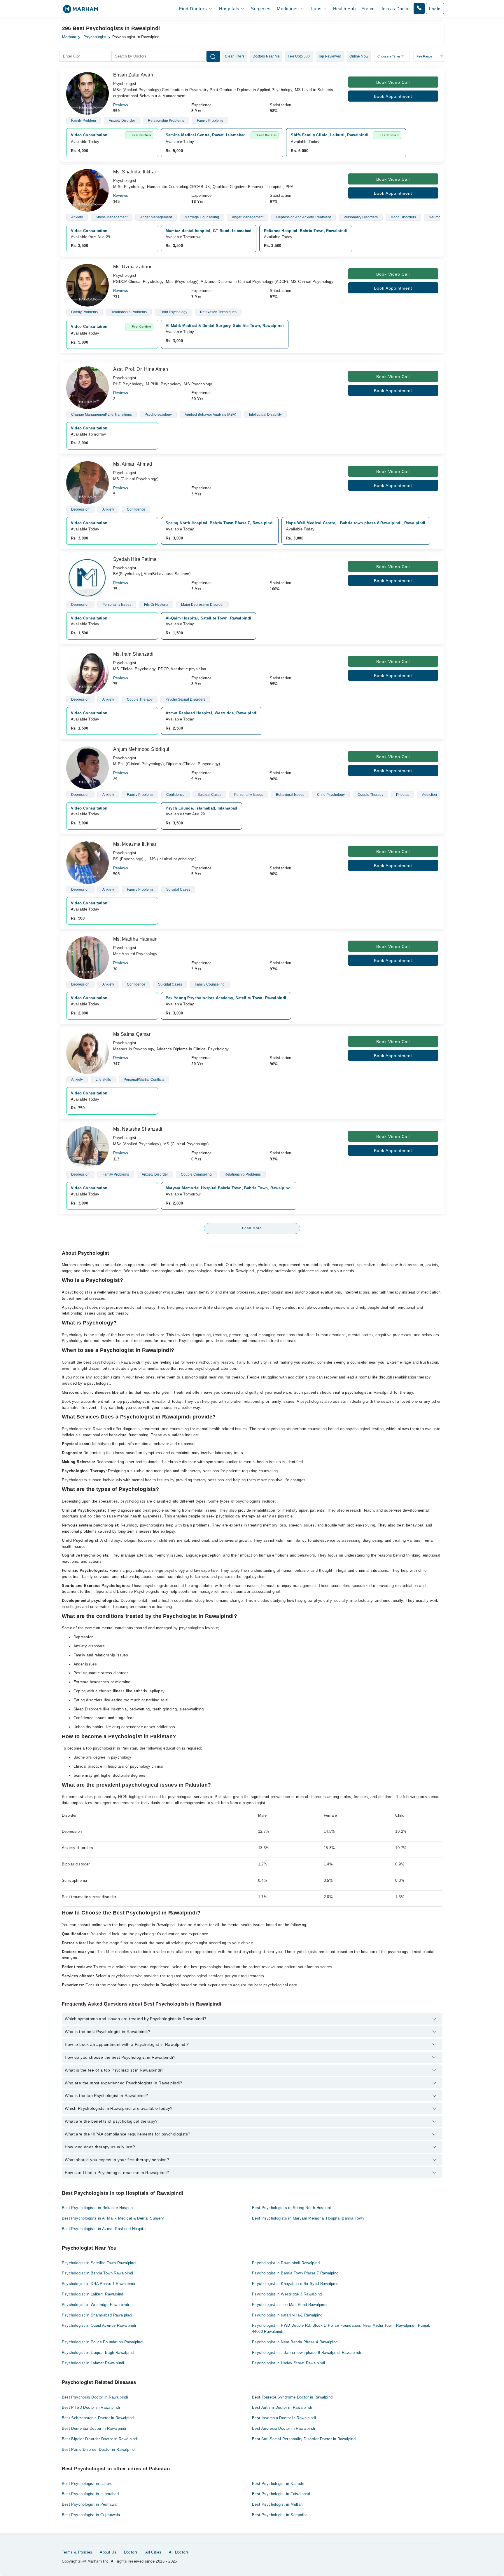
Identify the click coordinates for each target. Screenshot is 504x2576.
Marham (69, 37)
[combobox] (85, 56)
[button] (419, 8)
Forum (368, 9)
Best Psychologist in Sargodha (280, 2515)
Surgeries (261, 9)
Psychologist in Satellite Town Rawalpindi (99, 2263)
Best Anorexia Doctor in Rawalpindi (283, 2428)
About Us (108, 2552)
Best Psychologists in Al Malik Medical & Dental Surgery (113, 2218)
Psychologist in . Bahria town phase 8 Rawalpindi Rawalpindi (307, 2353)
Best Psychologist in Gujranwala (91, 2515)
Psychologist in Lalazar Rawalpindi (93, 2363)
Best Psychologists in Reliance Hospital (98, 2208)
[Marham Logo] (80, 11)
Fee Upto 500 (299, 56)
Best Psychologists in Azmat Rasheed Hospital (104, 2229)
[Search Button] (213, 56)
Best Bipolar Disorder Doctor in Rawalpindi (100, 2439)
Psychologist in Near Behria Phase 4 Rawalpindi (295, 2342)
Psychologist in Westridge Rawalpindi (96, 2305)
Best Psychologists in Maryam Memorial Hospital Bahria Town (308, 2218)
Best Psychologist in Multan (277, 2504)
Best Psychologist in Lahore (87, 2484)
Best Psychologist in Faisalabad (281, 2494)
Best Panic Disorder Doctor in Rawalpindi (99, 2449)
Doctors (131, 2552)
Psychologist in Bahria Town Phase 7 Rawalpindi (296, 2273)
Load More (252, 1228)
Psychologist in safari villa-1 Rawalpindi (288, 2315)
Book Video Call (393, 82)
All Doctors (179, 2552)
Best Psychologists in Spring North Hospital (292, 2208)
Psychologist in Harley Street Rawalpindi (289, 2363)
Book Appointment (393, 96)
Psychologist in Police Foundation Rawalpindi (103, 2342)
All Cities (153, 2552)
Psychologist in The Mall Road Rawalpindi (290, 2305)
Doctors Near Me (266, 56)
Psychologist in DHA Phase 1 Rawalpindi (99, 2284)
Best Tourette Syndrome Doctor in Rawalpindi (293, 2397)
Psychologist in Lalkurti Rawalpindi (93, 2294)
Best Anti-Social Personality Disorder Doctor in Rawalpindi (304, 2439)
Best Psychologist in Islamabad (90, 2494)
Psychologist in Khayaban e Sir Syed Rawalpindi (296, 2284)
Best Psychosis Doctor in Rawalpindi (95, 2397)
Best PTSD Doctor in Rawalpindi (91, 2407)
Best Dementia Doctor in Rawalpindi (94, 2428)
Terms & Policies (77, 2552)
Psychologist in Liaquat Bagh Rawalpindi (98, 2353)
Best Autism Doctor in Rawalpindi (282, 2407)
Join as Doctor (395, 9)
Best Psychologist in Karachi (278, 2484)
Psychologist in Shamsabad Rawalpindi (97, 2315)
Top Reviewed (330, 56)
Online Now (359, 56)
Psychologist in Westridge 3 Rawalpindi (287, 2294)
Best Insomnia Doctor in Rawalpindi (284, 2418)
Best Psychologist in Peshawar (90, 2504)
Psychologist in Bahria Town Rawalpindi (98, 2273)
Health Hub (344, 9)
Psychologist (95, 37)
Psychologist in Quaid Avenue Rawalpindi (99, 2325)
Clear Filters (235, 56)
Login (435, 9)
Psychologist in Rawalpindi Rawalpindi (286, 2263)
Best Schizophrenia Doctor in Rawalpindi (98, 2418)
